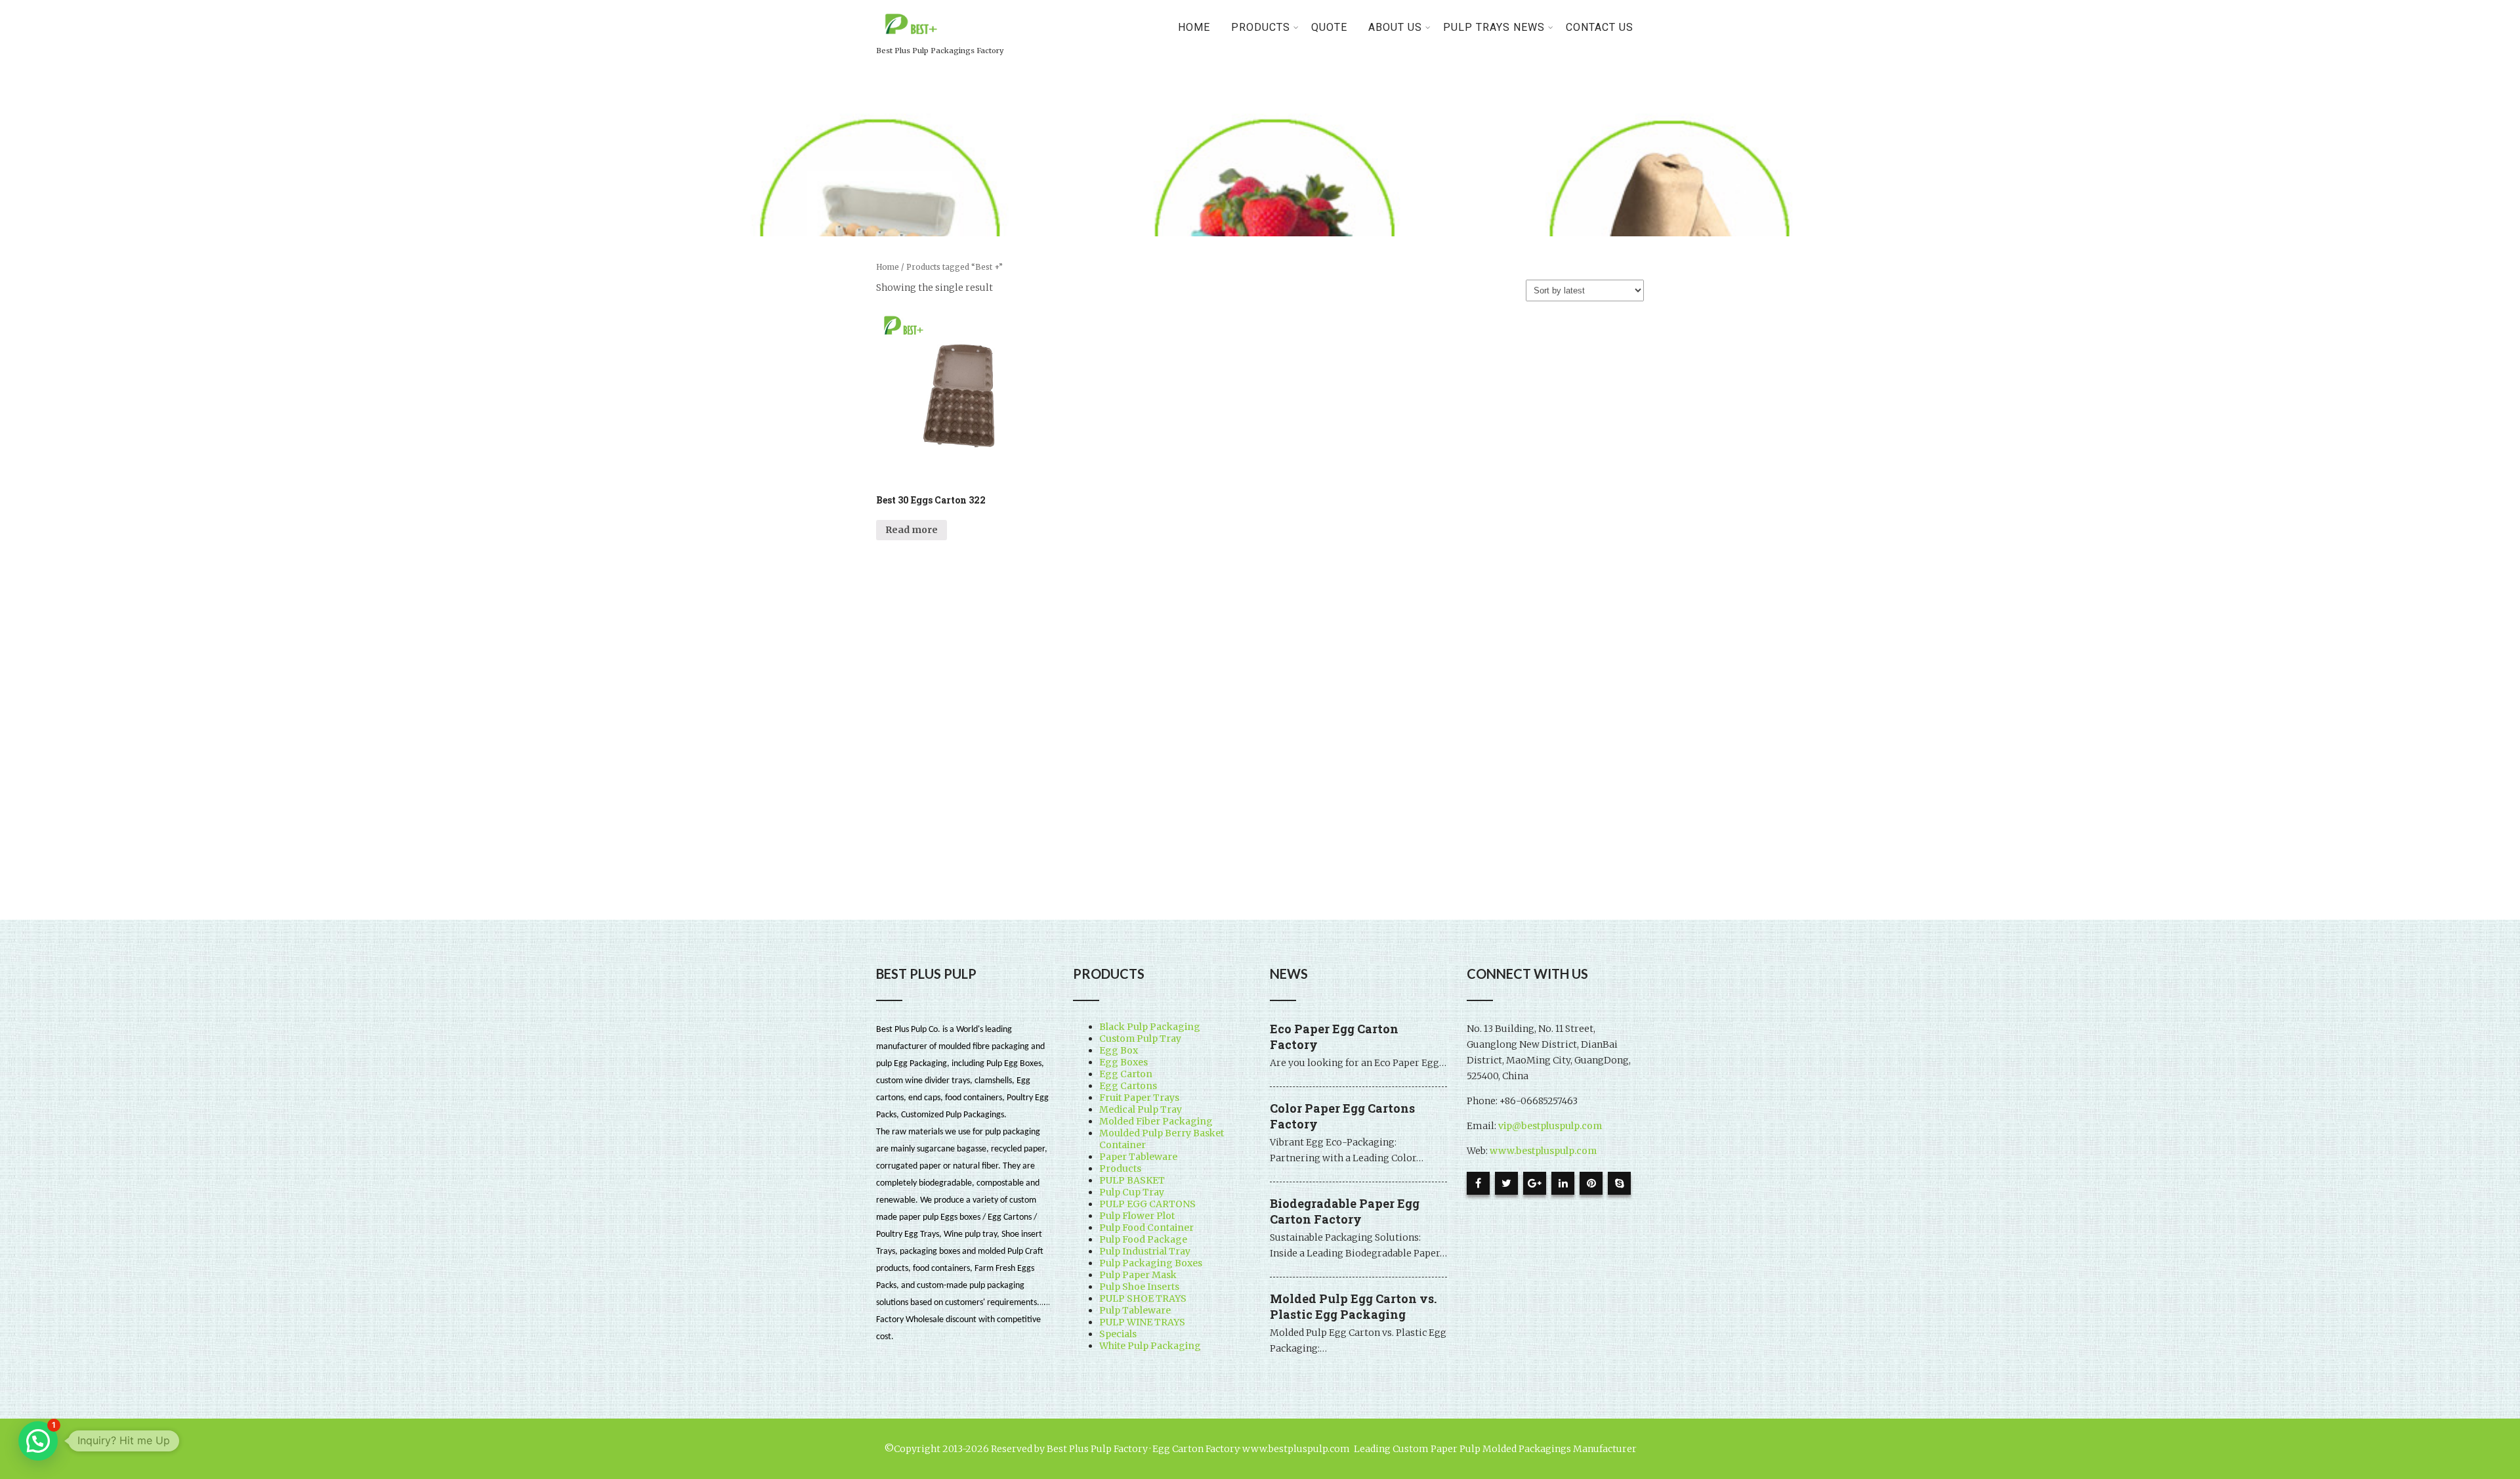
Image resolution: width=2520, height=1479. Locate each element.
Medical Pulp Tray (1141, 1109)
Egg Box (1119, 1050)
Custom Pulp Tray (1140, 1039)
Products (1120, 1168)
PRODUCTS (1261, 27)
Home (1194, 27)
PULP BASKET (1132, 1180)
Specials (1118, 1334)
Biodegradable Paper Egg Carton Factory (1345, 1211)
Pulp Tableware (1135, 1310)
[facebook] (1478, 1183)
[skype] (1619, 1183)
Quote (1329, 27)
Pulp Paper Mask (1138, 1275)
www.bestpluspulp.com (1543, 1151)
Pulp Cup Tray (1132, 1192)
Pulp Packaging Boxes (1151, 1263)
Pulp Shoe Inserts (1139, 1287)
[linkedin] (1563, 1183)
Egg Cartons (1128, 1086)
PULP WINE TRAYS (1142, 1322)
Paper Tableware (1138, 1157)
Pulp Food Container (1146, 1228)
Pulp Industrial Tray (1145, 1251)
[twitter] (1506, 1183)
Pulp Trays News (1494, 27)
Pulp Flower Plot (1137, 1216)
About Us (1395, 27)
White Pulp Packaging (1150, 1346)
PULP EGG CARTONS (1147, 1204)
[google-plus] (1535, 1183)
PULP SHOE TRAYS (1143, 1298)
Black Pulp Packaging (1150, 1027)
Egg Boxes (1123, 1062)
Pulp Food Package (1143, 1239)
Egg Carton (1126, 1074)
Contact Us (1600, 27)
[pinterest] (1591, 1183)
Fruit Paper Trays (1139, 1098)
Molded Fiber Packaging (1156, 1121)
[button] (38, 1441)
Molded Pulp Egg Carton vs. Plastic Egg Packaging (1353, 1306)
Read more (912, 530)
